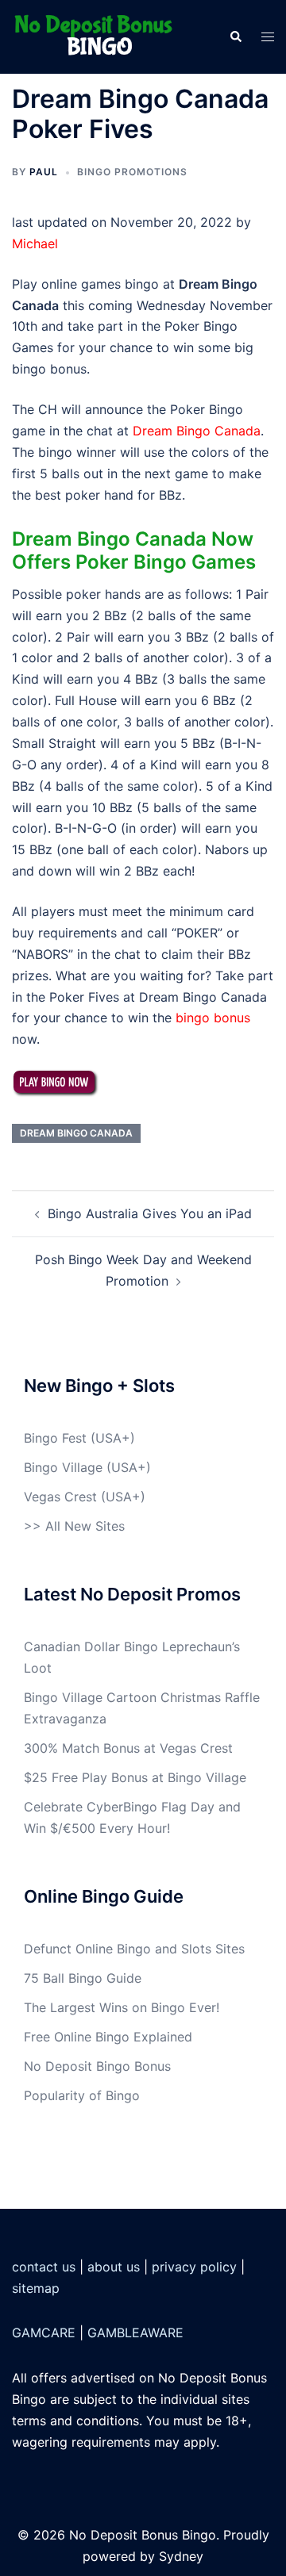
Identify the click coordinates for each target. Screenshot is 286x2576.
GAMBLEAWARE (135, 2333)
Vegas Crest (60, 1497)
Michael (35, 243)
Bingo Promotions (132, 172)
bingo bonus (213, 1018)
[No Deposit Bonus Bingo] (98, 36)
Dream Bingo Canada (197, 431)
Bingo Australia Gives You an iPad (150, 1213)
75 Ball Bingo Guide (83, 1978)
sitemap (36, 2288)
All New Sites (85, 1526)
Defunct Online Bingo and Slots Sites (134, 1949)
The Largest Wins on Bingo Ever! (122, 2007)
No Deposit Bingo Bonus (97, 2066)
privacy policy (194, 2267)
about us (114, 2267)
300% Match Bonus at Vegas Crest (128, 1748)
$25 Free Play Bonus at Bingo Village (135, 1777)
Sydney (181, 2556)
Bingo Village (63, 1467)
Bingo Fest (55, 1438)
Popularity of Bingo (82, 2095)
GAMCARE (44, 2333)
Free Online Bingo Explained (108, 2037)
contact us (44, 2267)
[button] (235, 36)
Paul (44, 172)
